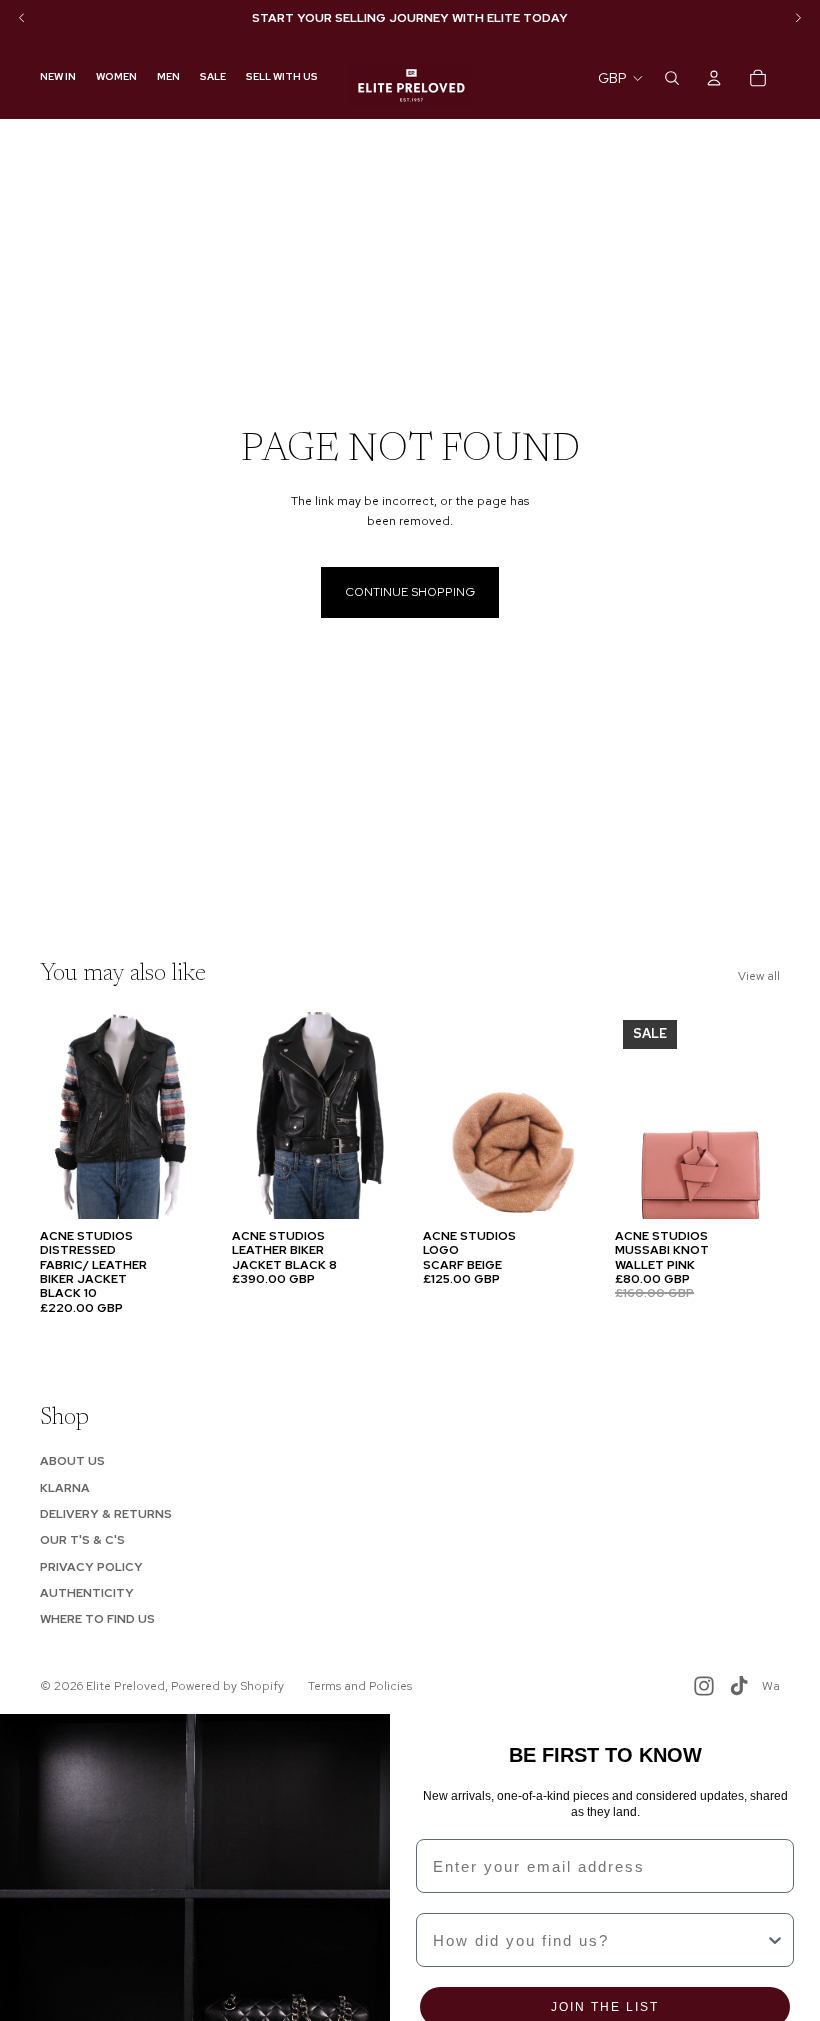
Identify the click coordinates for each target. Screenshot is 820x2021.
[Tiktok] (739, 1686)
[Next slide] (184, 1115)
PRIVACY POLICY (91, 1567)
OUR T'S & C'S (82, 1540)
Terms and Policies (360, 1686)
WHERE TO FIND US (97, 1619)
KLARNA (65, 1488)
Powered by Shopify (227, 1686)
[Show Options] (775, 1940)
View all (759, 976)
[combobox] (599, 1940)
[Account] (714, 78)
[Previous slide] (62, 1115)
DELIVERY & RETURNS (106, 1514)
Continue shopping (410, 592)
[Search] (672, 78)
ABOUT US (72, 1461)
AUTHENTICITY (87, 1593)
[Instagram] (704, 1686)
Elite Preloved (125, 1686)
